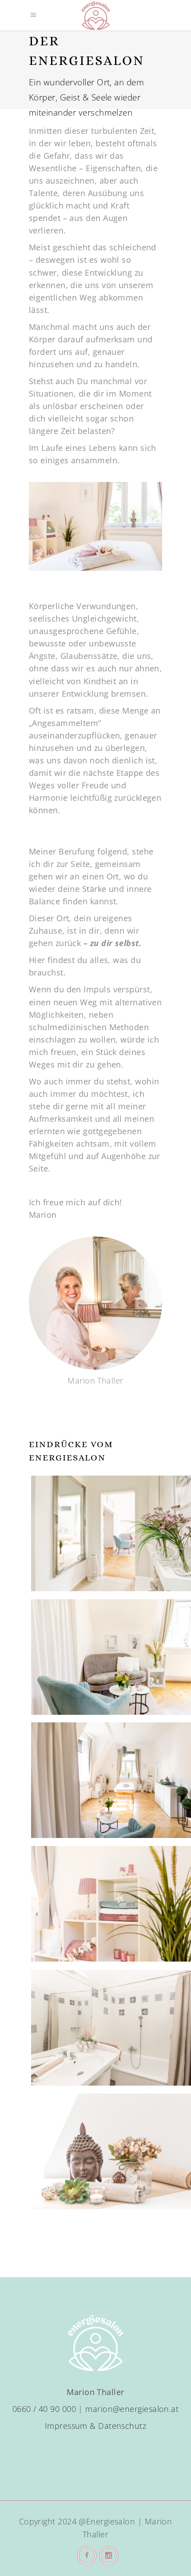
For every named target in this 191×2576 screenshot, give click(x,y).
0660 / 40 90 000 (44, 2409)
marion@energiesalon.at (132, 2409)
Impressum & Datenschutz (95, 2426)
